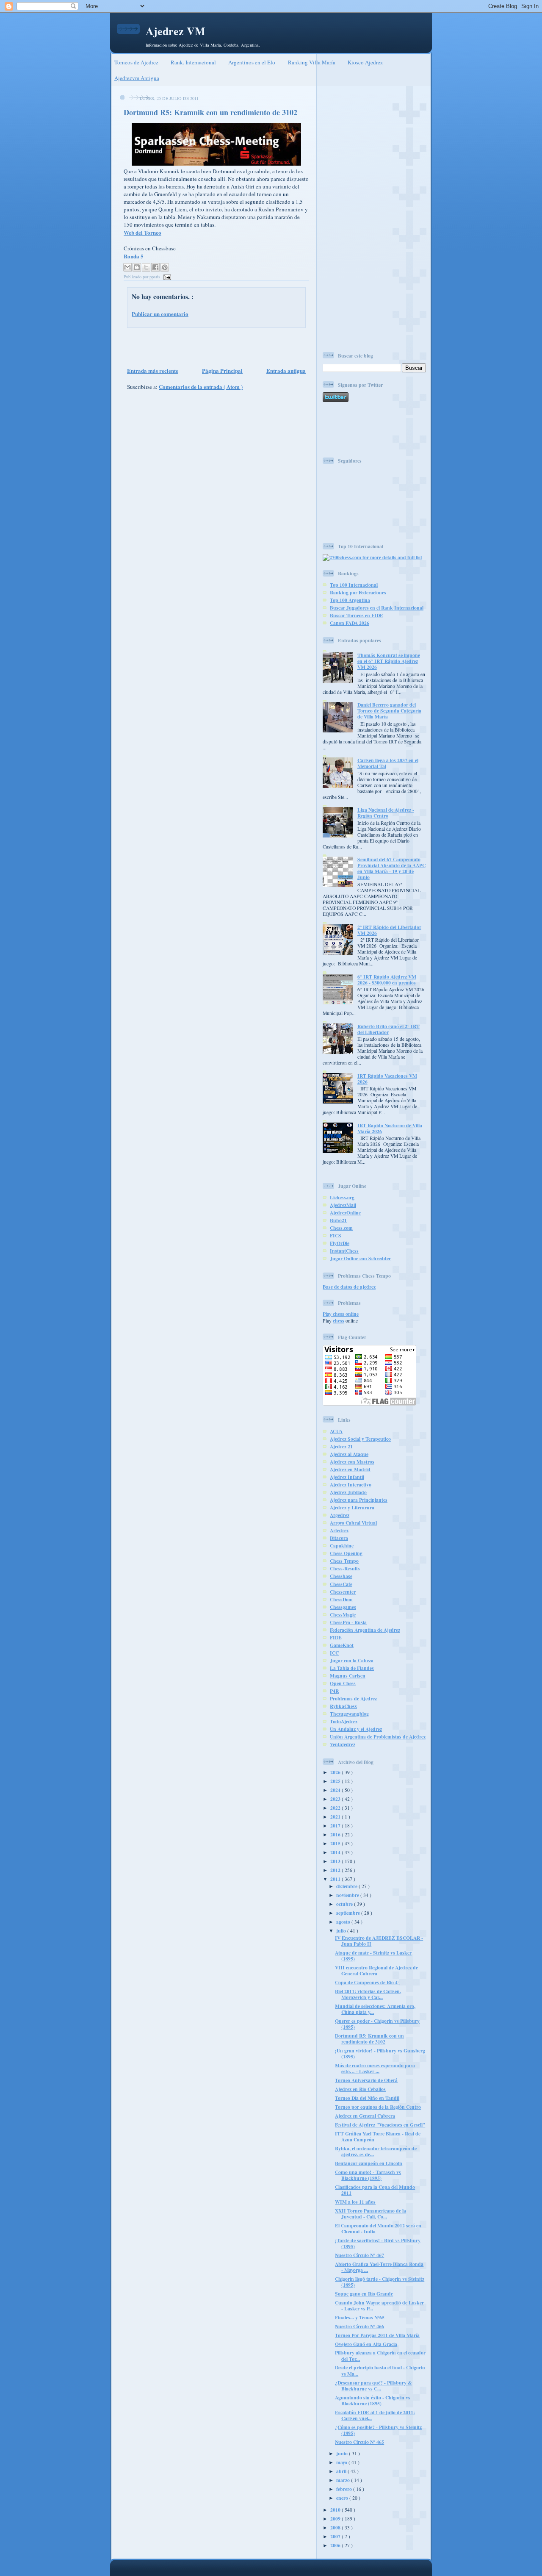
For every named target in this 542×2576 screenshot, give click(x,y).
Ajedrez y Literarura (352, 1507)
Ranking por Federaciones (358, 592)
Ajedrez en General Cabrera (365, 2116)
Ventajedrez (343, 1744)
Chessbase (341, 1576)
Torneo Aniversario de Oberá (366, 2080)
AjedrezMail (343, 1205)
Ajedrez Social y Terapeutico (360, 1439)
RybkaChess (343, 1706)
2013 (336, 1861)
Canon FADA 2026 (350, 623)
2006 (336, 2545)
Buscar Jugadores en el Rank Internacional (377, 608)
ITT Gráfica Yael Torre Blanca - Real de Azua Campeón (378, 2136)
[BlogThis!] (137, 267)
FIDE (336, 1637)
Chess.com (341, 1228)
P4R (334, 1691)
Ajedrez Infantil (347, 1477)
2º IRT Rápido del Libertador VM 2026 (389, 930)
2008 (336, 2527)
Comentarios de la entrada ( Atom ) (201, 387)
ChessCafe (341, 1584)
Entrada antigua (286, 370)
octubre (345, 1904)
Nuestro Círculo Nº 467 (359, 2255)
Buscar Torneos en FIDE (357, 615)
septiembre (349, 1913)
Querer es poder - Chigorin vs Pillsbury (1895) (377, 2024)
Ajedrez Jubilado (348, 1492)
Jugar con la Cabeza (352, 1660)
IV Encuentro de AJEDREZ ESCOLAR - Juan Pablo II (379, 1941)
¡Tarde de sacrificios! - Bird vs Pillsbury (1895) (378, 2243)
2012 (336, 1870)
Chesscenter (343, 1592)
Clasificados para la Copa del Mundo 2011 (375, 2190)
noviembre (348, 1895)
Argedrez (340, 1515)
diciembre (347, 1886)
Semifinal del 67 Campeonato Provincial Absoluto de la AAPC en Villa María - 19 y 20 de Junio (391, 868)
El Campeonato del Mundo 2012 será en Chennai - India (378, 2228)
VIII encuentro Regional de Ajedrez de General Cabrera (376, 1970)
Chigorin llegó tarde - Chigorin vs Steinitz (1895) (380, 2282)
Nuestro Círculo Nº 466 (359, 2326)
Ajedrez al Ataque (349, 1454)
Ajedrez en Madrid (350, 1469)
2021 (336, 1817)
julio (342, 1931)
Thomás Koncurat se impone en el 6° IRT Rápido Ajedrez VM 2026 (389, 661)
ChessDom (341, 1599)
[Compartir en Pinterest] (165, 267)
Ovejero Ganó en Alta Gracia (366, 2344)
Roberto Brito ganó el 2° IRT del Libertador (389, 1029)
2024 (336, 1790)
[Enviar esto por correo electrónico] (127, 267)
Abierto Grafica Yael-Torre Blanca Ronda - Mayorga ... (379, 2267)
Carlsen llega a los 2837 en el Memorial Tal (388, 763)
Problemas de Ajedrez (353, 1698)
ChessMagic (343, 1615)
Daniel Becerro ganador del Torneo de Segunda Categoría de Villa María (389, 711)
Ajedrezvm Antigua (137, 78)
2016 (336, 1834)
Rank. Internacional (193, 62)
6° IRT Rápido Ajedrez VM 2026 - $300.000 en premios (387, 980)
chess (339, 1321)
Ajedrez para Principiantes (359, 1500)
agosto (344, 1922)
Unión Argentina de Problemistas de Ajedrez (378, 1737)
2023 (336, 1799)
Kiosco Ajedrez (365, 62)
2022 (336, 1808)
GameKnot (342, 1645)
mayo (342, 2462)
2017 (336, 1826)
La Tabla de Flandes (352, 1668)
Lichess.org (342, 1197)
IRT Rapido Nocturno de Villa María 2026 (390, 1128)
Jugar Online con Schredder (360, 1258)
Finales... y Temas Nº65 (360, 2317)
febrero (345, 2489)
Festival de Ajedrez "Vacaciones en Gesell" (380, 2125)
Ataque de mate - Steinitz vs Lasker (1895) (373, 1956)
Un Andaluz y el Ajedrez (356, 1729)
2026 (336, 1772)
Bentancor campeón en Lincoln (369, 2163)
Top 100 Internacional (354, 585)
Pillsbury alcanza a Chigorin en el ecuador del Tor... (380, 2356)
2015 (336, 1843)
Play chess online (341, 1314)
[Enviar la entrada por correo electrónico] (166, 277)
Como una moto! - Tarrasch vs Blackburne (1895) (368, 2175)
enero (343, 2498)
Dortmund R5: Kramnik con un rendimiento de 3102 (210, 112)
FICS (336, 1235)
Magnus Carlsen (348, 1676)
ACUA (336, 1431)
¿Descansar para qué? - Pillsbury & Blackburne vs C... (373, 2386)
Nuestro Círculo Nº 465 (359, 2442)
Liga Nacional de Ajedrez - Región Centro (386, 813)
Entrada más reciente (153, 370)
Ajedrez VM (176, 31)
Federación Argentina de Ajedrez (365, 1630)
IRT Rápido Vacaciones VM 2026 (387, 1079)
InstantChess (344, 1251)
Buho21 (338, 1220)
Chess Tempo (344, 1561)
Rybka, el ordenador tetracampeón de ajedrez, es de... (376, 2151)
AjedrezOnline (345, 1213)
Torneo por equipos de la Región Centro (378, 2107)
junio (343, 2453)
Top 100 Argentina (350, 600)
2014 (336, 1852)
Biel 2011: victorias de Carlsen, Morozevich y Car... (368, 1994)
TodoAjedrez (344, 1721)
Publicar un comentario (160, 314)
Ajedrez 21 (341, 1446)
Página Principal (222, 370)
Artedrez (339, 1530)
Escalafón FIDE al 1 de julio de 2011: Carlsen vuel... (375, 2415)
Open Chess (343, 1683)
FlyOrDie (340, 1243)
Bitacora (339, 1538)
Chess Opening (346, 1553)
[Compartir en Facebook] (155, 267)
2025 (336, 1781)
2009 (336, 2519)
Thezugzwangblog (349, 1714)
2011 (336, 1879)
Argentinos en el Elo (252, 62)
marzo (344, 2480)
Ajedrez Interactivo (351, 1485)
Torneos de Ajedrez (136, 62)
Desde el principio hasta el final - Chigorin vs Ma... (380, 2370)
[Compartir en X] (146, 267)
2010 (336, 2510)
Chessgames (343, 1607)
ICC (334, 1653)
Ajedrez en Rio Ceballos (360, 2089)
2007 (336, 2536)
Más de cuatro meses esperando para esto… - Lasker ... (375, 2068)
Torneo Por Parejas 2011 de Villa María (377, 2335)
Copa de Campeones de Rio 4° (367, 1982)
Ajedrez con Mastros (352, 1462)
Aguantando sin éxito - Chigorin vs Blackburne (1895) (373, 2400)
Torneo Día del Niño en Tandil (367, 2098)
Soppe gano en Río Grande (364, 2294)
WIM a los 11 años (355, 2202)
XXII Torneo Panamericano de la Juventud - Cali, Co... (371, 2214)
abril (342, 2471)
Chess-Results (345, 1568)
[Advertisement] (214, 347)
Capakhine (342, 1546)
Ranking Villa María (312, 62)
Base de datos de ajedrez (349, 1287)
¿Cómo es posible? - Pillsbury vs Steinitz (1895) (378, 2430)
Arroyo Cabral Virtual (353, 1523)
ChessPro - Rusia (348, 1622)
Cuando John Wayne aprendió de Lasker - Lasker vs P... (379, 2306)
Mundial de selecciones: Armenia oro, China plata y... (375, 2009)
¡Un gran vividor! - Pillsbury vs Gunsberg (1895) (380, 2053)
